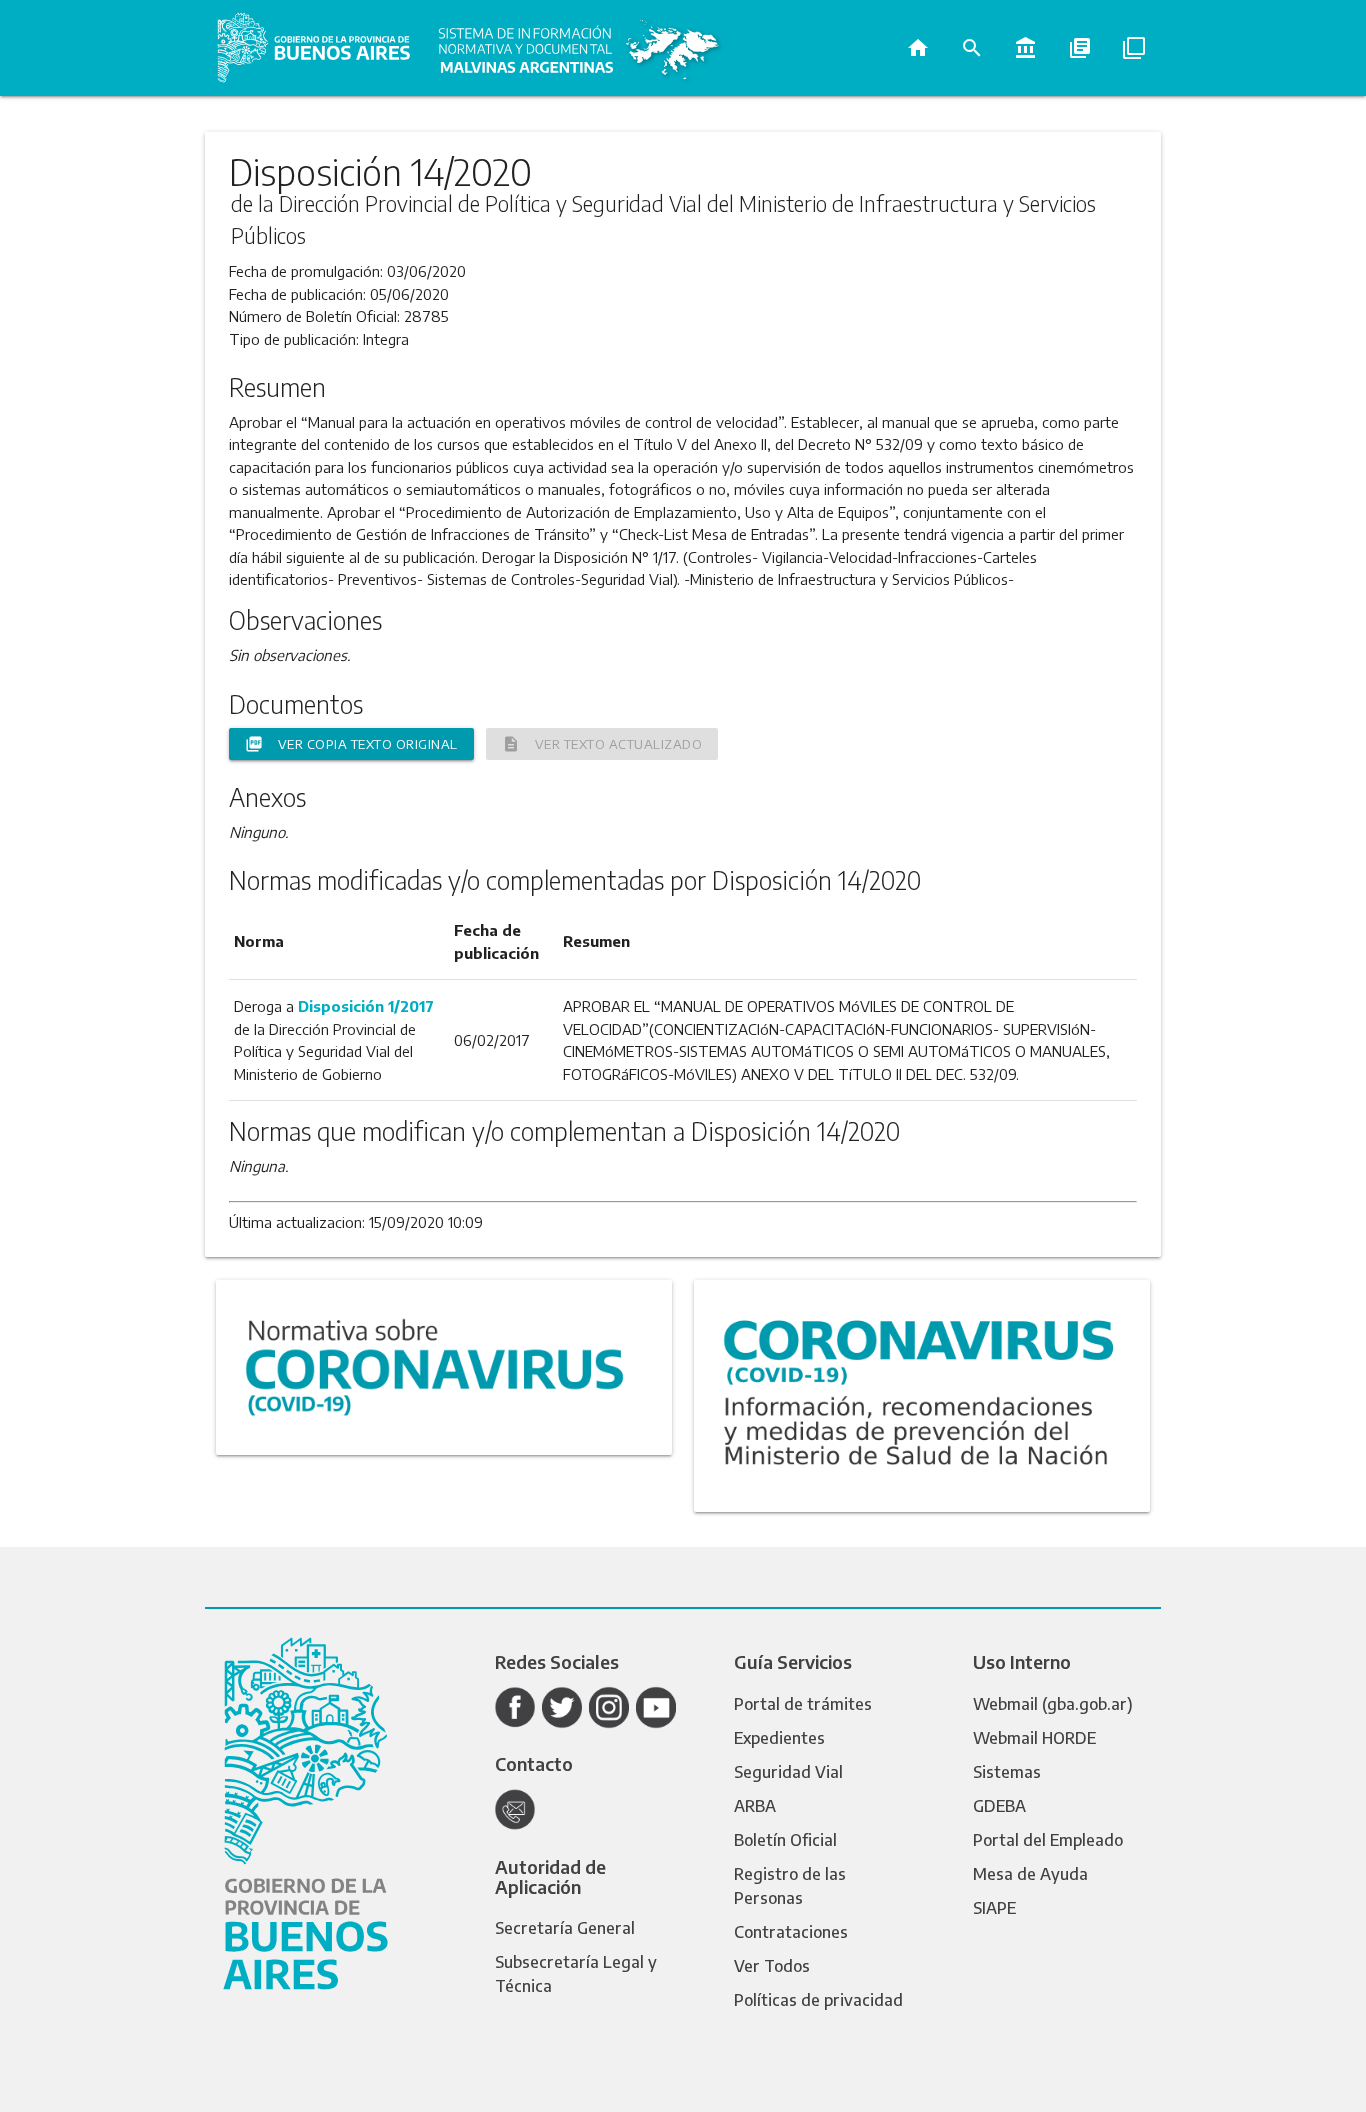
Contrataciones (791, 1932)
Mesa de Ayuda (1030, 1874)
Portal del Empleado (1048, 1840)
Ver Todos (772, 1966)
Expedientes (779, 1738)
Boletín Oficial (785, 1840)
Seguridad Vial (788, 1772)
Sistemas (1007, 1772)
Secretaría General (565, 1928)
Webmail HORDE (1034, 1738)
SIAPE (994, 1908)
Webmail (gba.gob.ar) (1053, 1704)
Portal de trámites (803, 1704)
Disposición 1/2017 (366, 1006)
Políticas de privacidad (818, 2000)
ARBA (755, 1806)
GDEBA (999, 1806)
